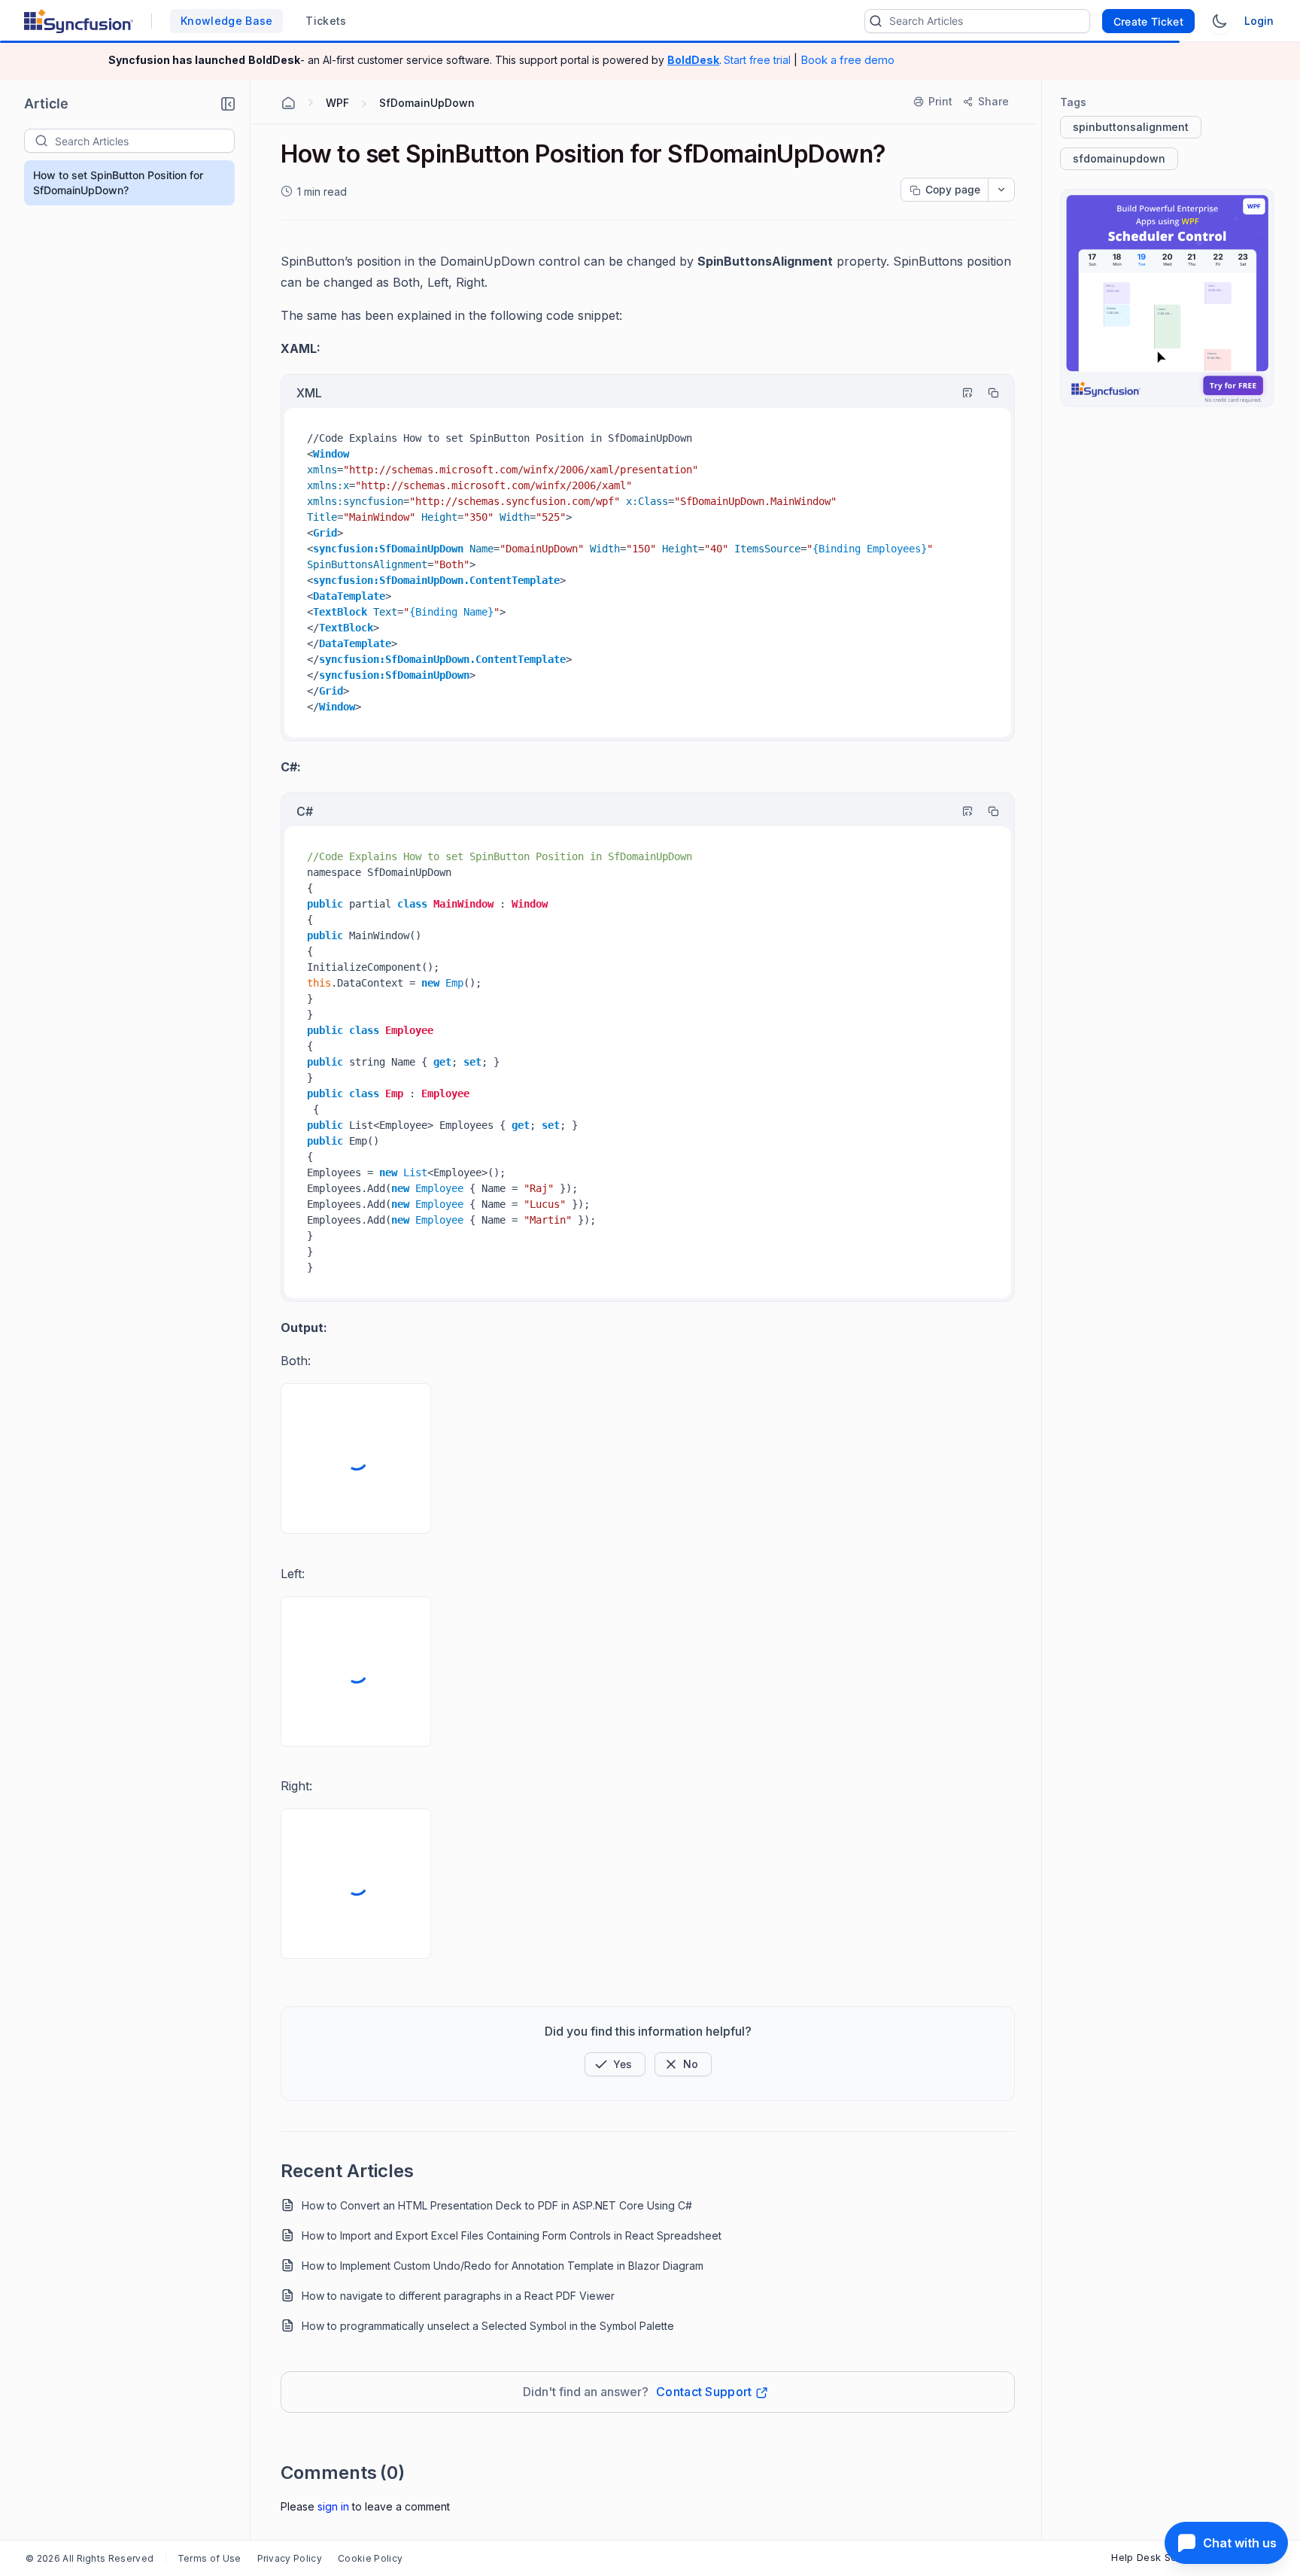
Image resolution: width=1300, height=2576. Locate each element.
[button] (228, 104)
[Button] (683, 2064)
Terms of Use (210, 2558)
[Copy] (986, 393)
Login (1259, 21)
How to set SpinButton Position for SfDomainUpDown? (118, 182)
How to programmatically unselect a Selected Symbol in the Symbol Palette (488, 2326)
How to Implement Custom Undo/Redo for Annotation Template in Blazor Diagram (503, 2266)
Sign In (333, 2506)
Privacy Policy (290, 2558)
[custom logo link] (79, 21)
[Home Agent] (288, 103)
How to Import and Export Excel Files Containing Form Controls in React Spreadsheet (512, 2235)
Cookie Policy (370, 2558)
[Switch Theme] (1220, 21)
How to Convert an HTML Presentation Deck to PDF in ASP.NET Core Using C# (497, 2205)
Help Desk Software (1160, 2557)
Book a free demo (847, 60)
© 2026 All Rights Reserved (90, 2558)
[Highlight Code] (961, 393)
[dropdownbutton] (1001, 190)
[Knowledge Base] (1167, 298)
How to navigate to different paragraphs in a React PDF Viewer (458, 2296)
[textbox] (144, 141)
